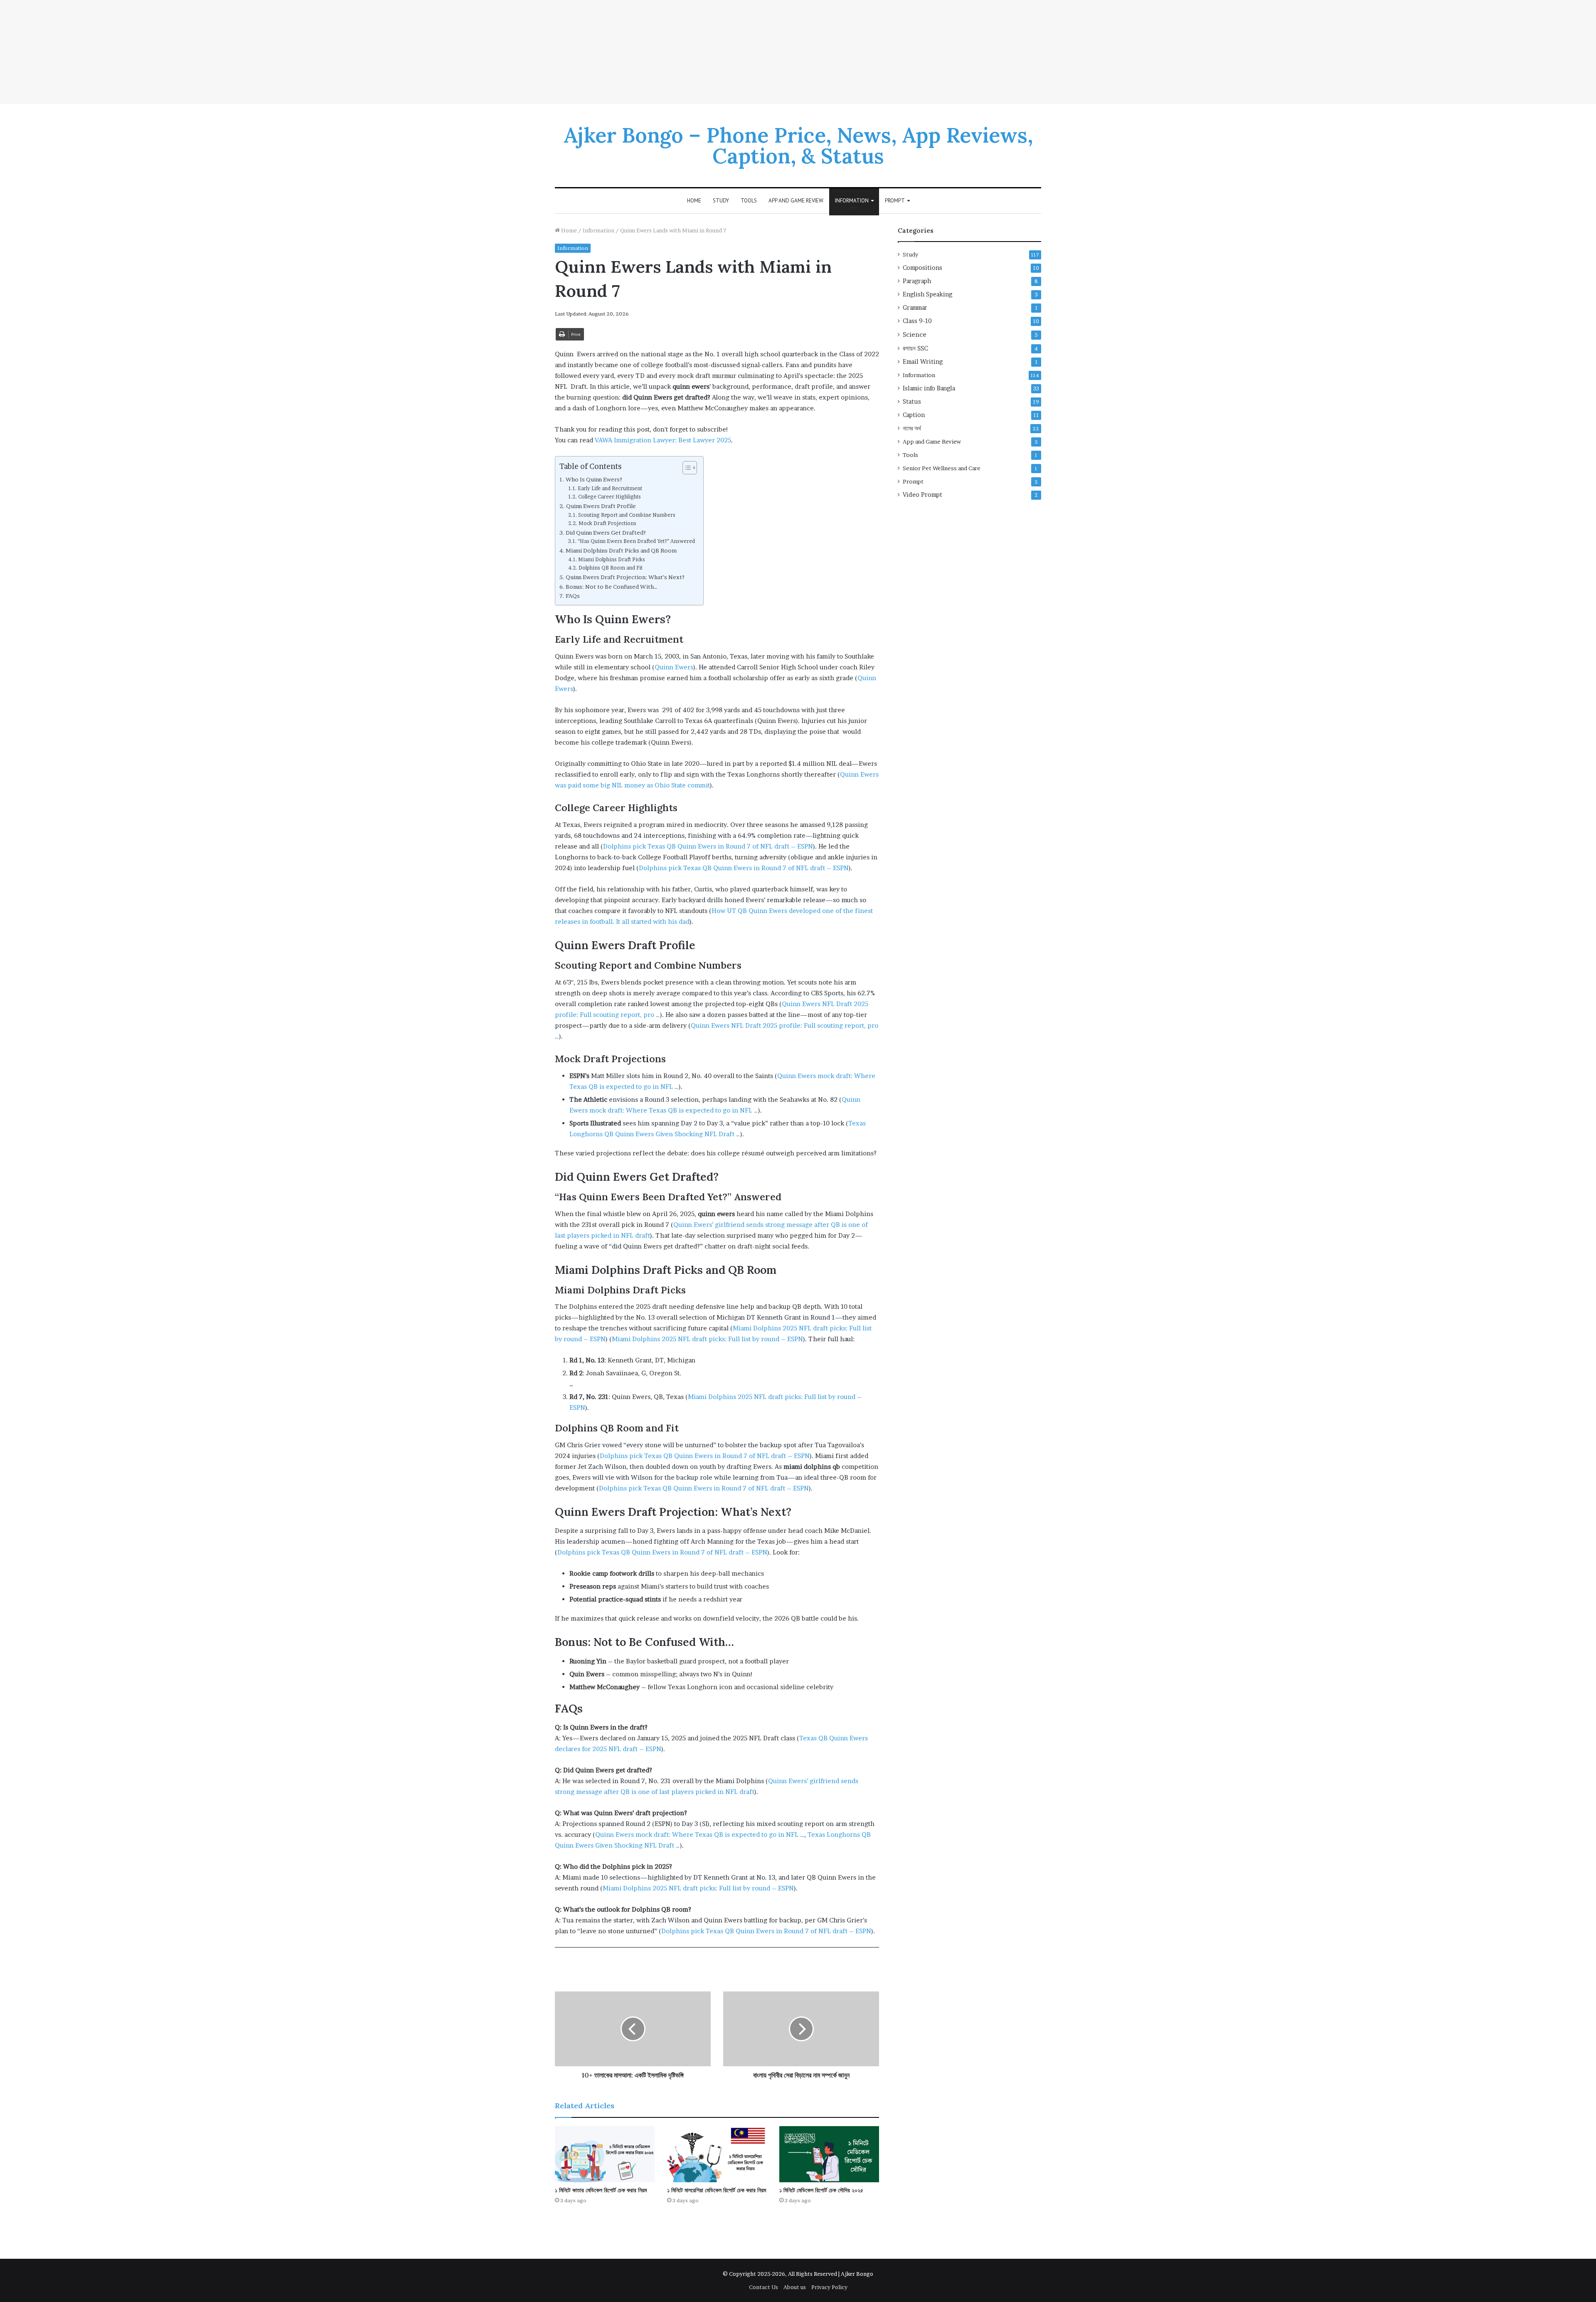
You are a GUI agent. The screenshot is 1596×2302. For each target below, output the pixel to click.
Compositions (922, 268)
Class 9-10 (917, 321)
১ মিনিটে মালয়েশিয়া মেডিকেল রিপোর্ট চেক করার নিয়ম (717, 2190)
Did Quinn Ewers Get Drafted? (606, 533)
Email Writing (923, 362)
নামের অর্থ (912, 428)
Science (915, 334)
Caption (914, 415)
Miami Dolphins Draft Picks (611, 559)
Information (852, 201)
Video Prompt (922, 495)
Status (912, 402)
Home (694, 201)
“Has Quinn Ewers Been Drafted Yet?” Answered (636, 541)
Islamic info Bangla (929, 388)
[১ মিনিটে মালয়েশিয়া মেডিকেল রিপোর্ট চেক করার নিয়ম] (717, 2154)
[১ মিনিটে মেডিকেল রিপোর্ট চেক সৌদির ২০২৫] (829, 2154)
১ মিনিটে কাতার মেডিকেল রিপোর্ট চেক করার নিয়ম (601, 2190)
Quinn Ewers (674, 667)
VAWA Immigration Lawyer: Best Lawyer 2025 (663, 440)
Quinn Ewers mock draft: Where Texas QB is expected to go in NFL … (700, 1834)
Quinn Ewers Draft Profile (601, 506)
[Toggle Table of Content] (686, 468)
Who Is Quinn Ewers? (594, 479)
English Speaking (927, 294)
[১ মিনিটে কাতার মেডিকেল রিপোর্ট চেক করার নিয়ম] (605, 2154)
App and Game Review (796, 201)
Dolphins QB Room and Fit (610, 568)
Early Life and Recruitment (610, 488)
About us (795, 2287)
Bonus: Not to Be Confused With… (612, 587)
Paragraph (917, 281)
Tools (749, 201)
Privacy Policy (829, 2287)
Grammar (915, 308)
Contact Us (764, 2287)
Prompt (895, 201)
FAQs (573, 596)
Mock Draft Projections (607, 523)
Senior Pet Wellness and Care (942, 468)
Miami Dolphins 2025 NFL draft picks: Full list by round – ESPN (707, 1339)
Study (721, 201)
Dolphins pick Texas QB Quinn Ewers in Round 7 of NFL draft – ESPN (708, 846)
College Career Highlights (609, 497)
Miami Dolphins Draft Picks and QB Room (621, 550)
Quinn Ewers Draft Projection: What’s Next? (625, 577)
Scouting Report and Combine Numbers (627, 515)
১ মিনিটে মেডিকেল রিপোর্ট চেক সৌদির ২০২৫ (821, 2190)
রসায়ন (915, 348)
